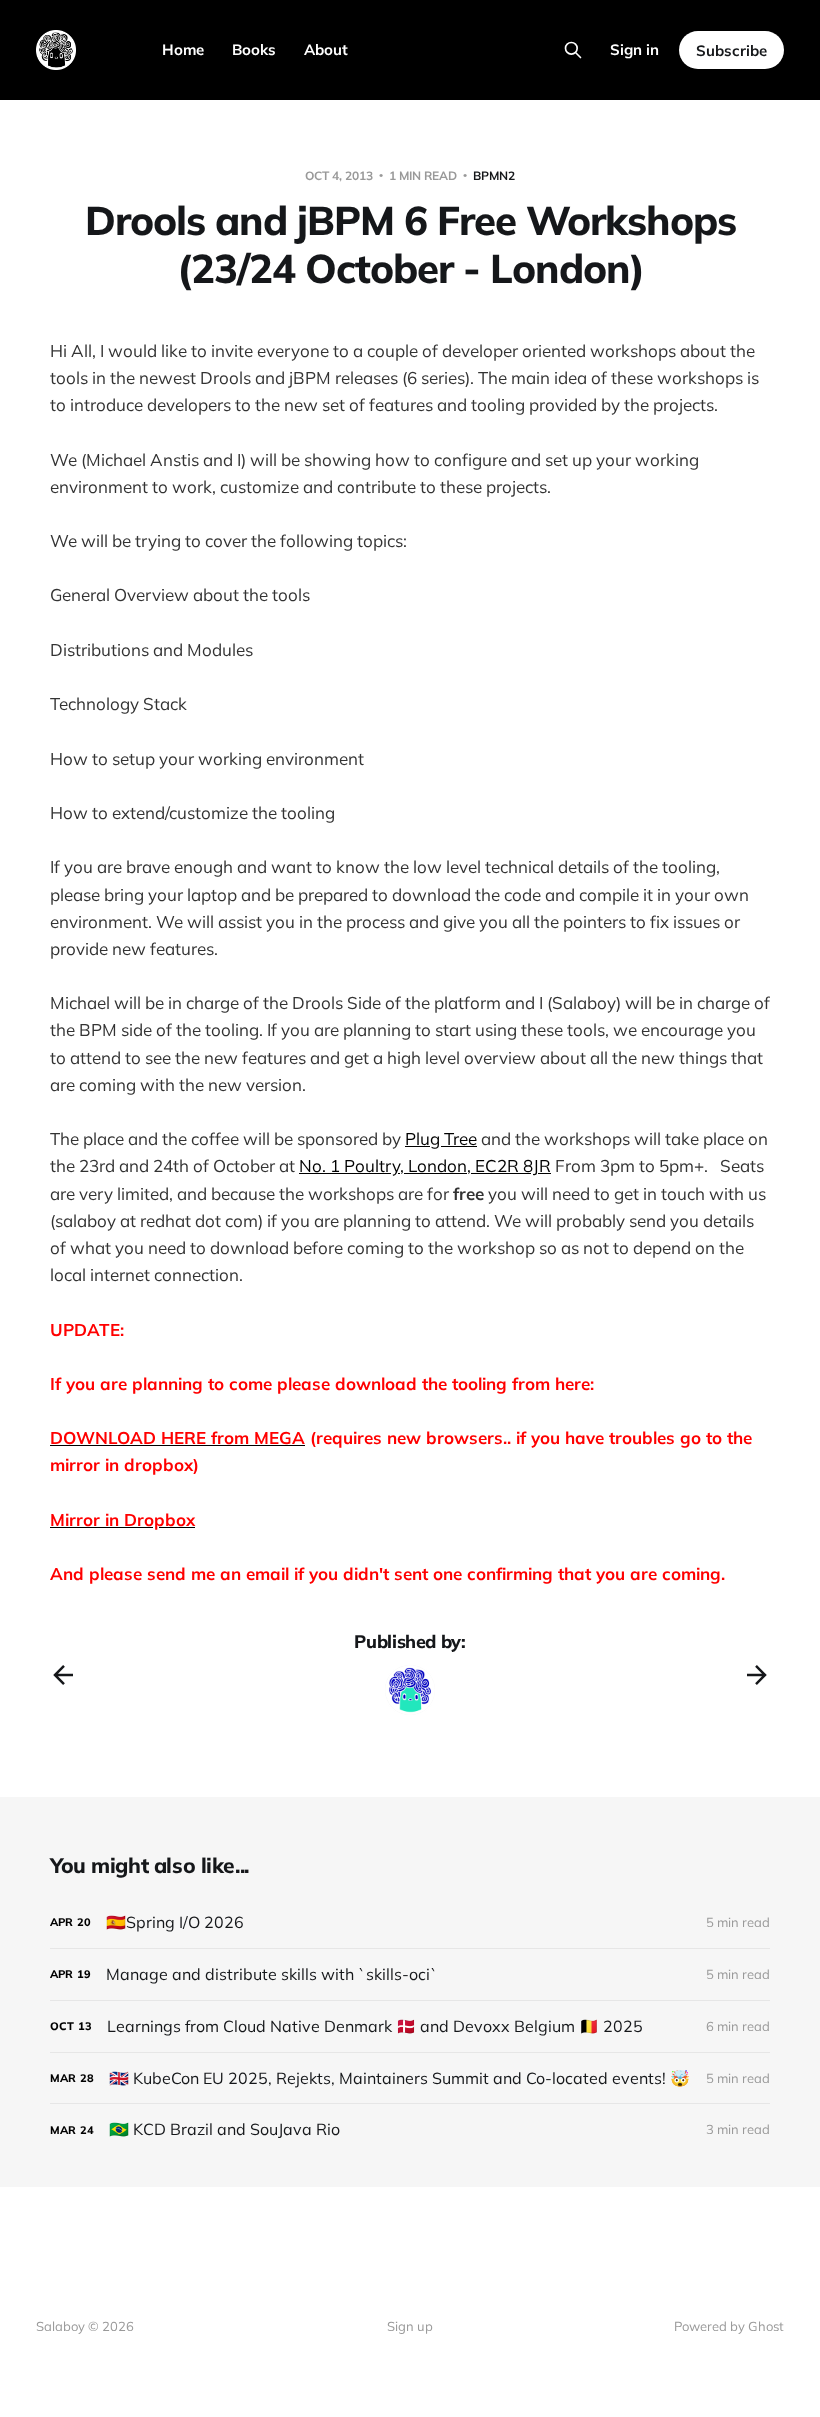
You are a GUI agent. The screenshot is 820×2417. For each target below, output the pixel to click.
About (326, 49)
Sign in (634, 49)
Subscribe (731, 50)
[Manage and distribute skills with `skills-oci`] (410, 1974)
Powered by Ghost (729, 2326)
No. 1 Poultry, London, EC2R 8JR (425, 1165)
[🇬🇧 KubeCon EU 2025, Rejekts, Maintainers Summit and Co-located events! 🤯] (410, 2078)
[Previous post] (63, 1675)
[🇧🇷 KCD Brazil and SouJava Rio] (410, 2129)
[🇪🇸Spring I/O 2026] (410, 1922)
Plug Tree (441, 1138)
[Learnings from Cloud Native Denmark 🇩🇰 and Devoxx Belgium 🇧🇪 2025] (410, 2026)
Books (254, 49)
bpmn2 (494, 175)
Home (183, 49)
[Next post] (757, 1675)
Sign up (410, 2326)
